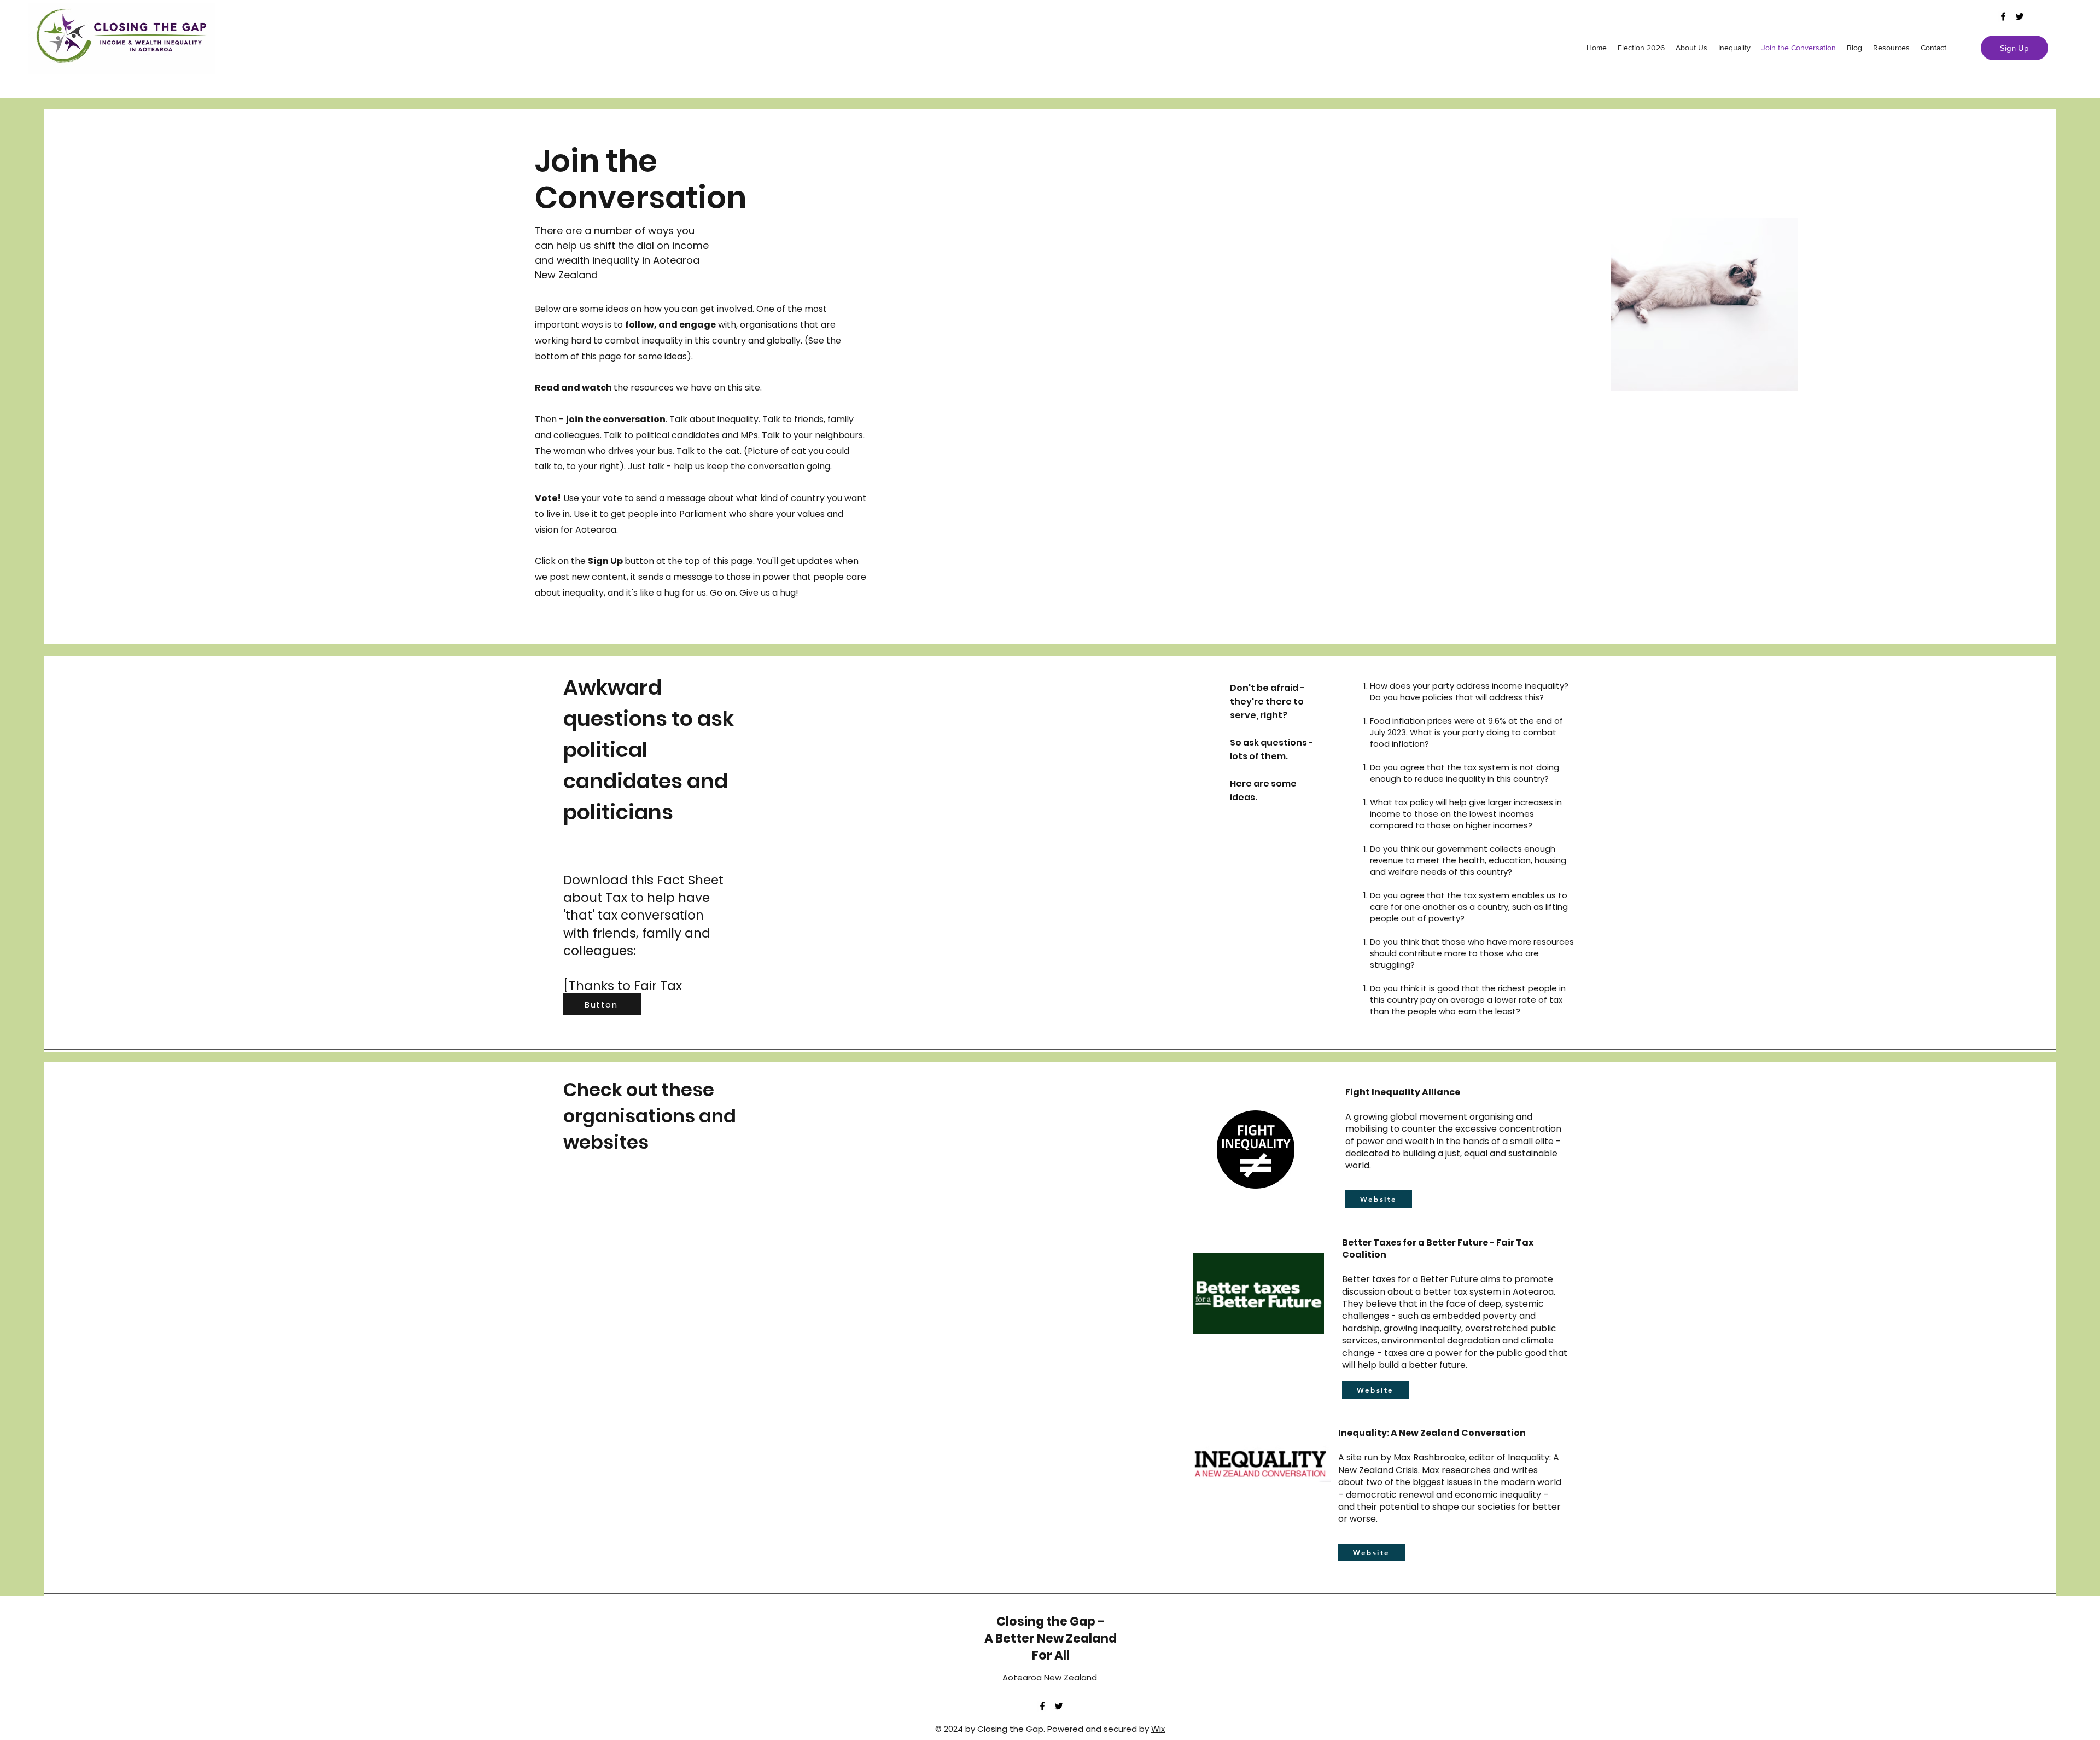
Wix (1158, 1729)
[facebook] (2003, 16)
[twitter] (2020, 16)
